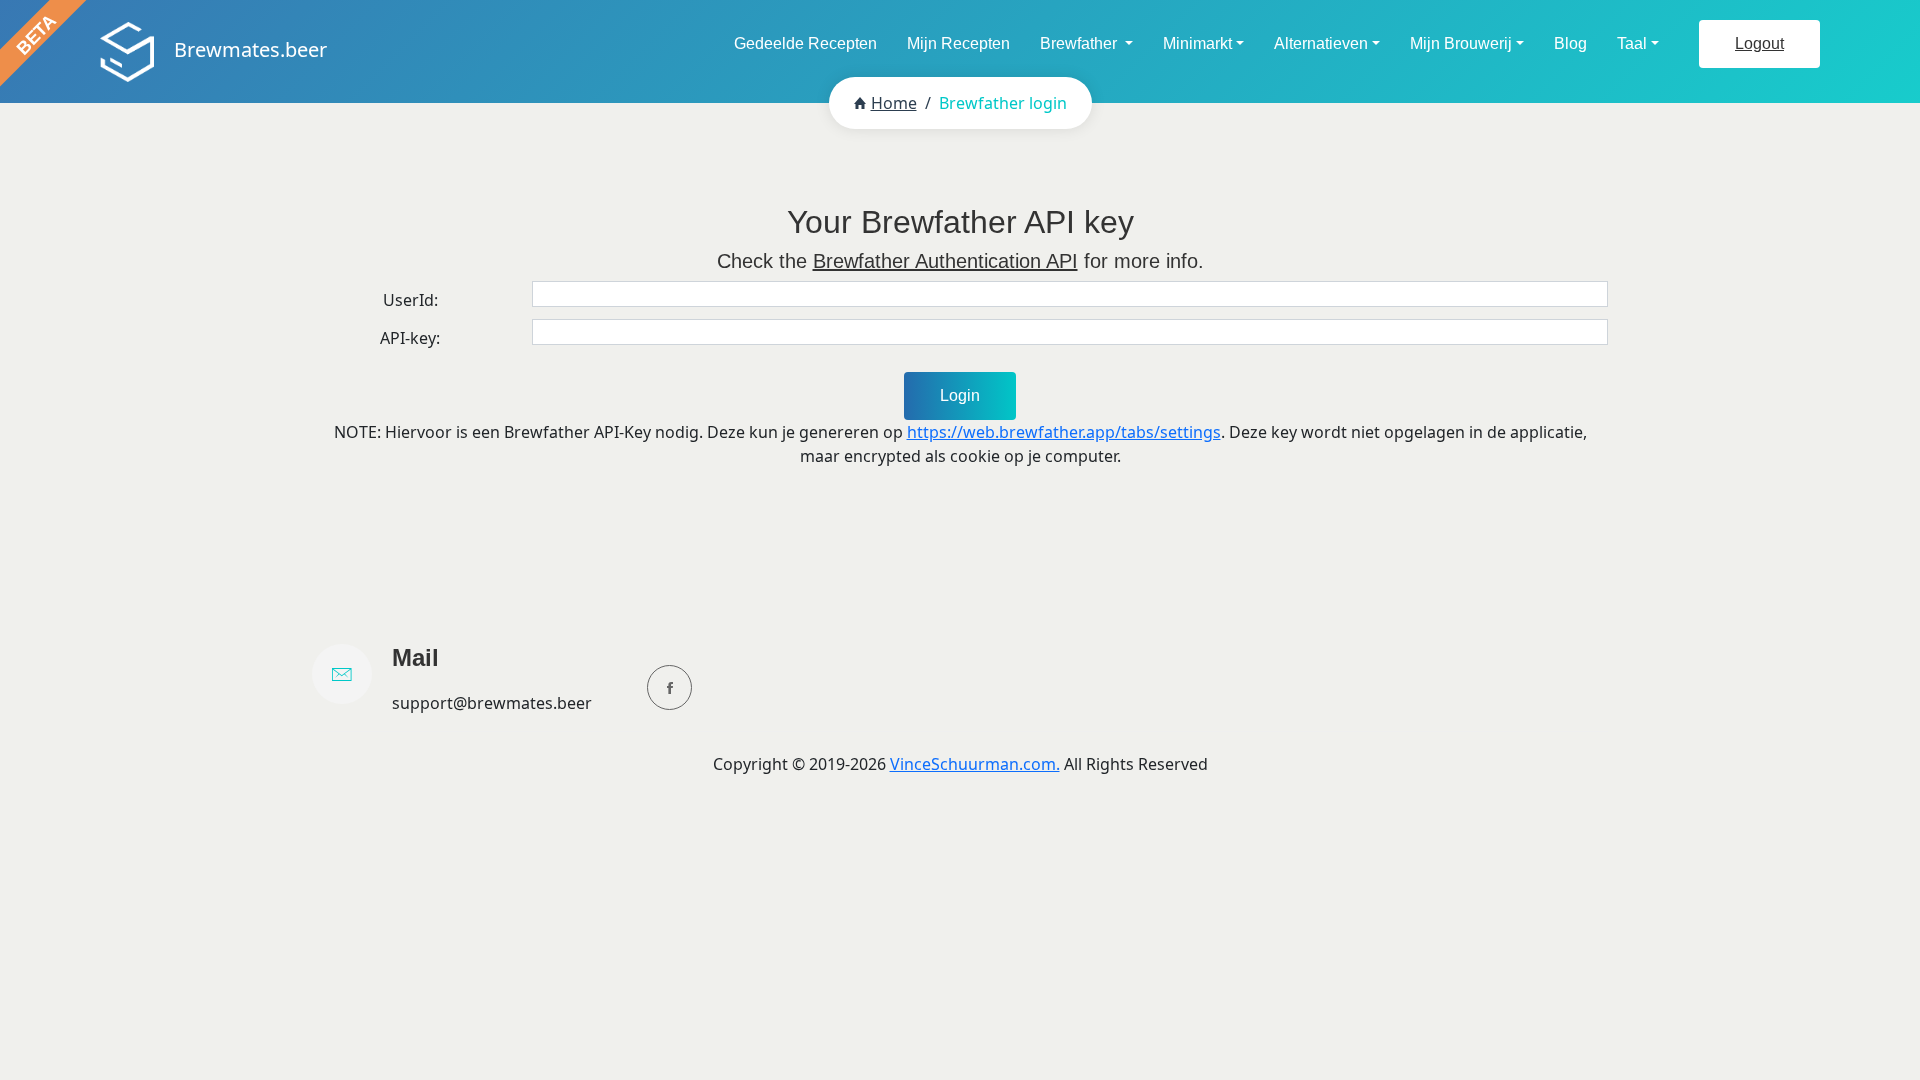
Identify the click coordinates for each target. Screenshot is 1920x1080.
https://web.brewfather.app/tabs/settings (1064, 432)
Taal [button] (1632, 43)
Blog (1570, 43)
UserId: (410, 300)
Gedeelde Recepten (805, 43)
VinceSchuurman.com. (975, 764)
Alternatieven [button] (1321, 43)
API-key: (410, 338)
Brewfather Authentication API (945, 261)
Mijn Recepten (958, 43)
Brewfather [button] (1080, 43)
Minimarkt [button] (1197, 43)
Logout (1759, 43)
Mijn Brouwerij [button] (1461, 43)
